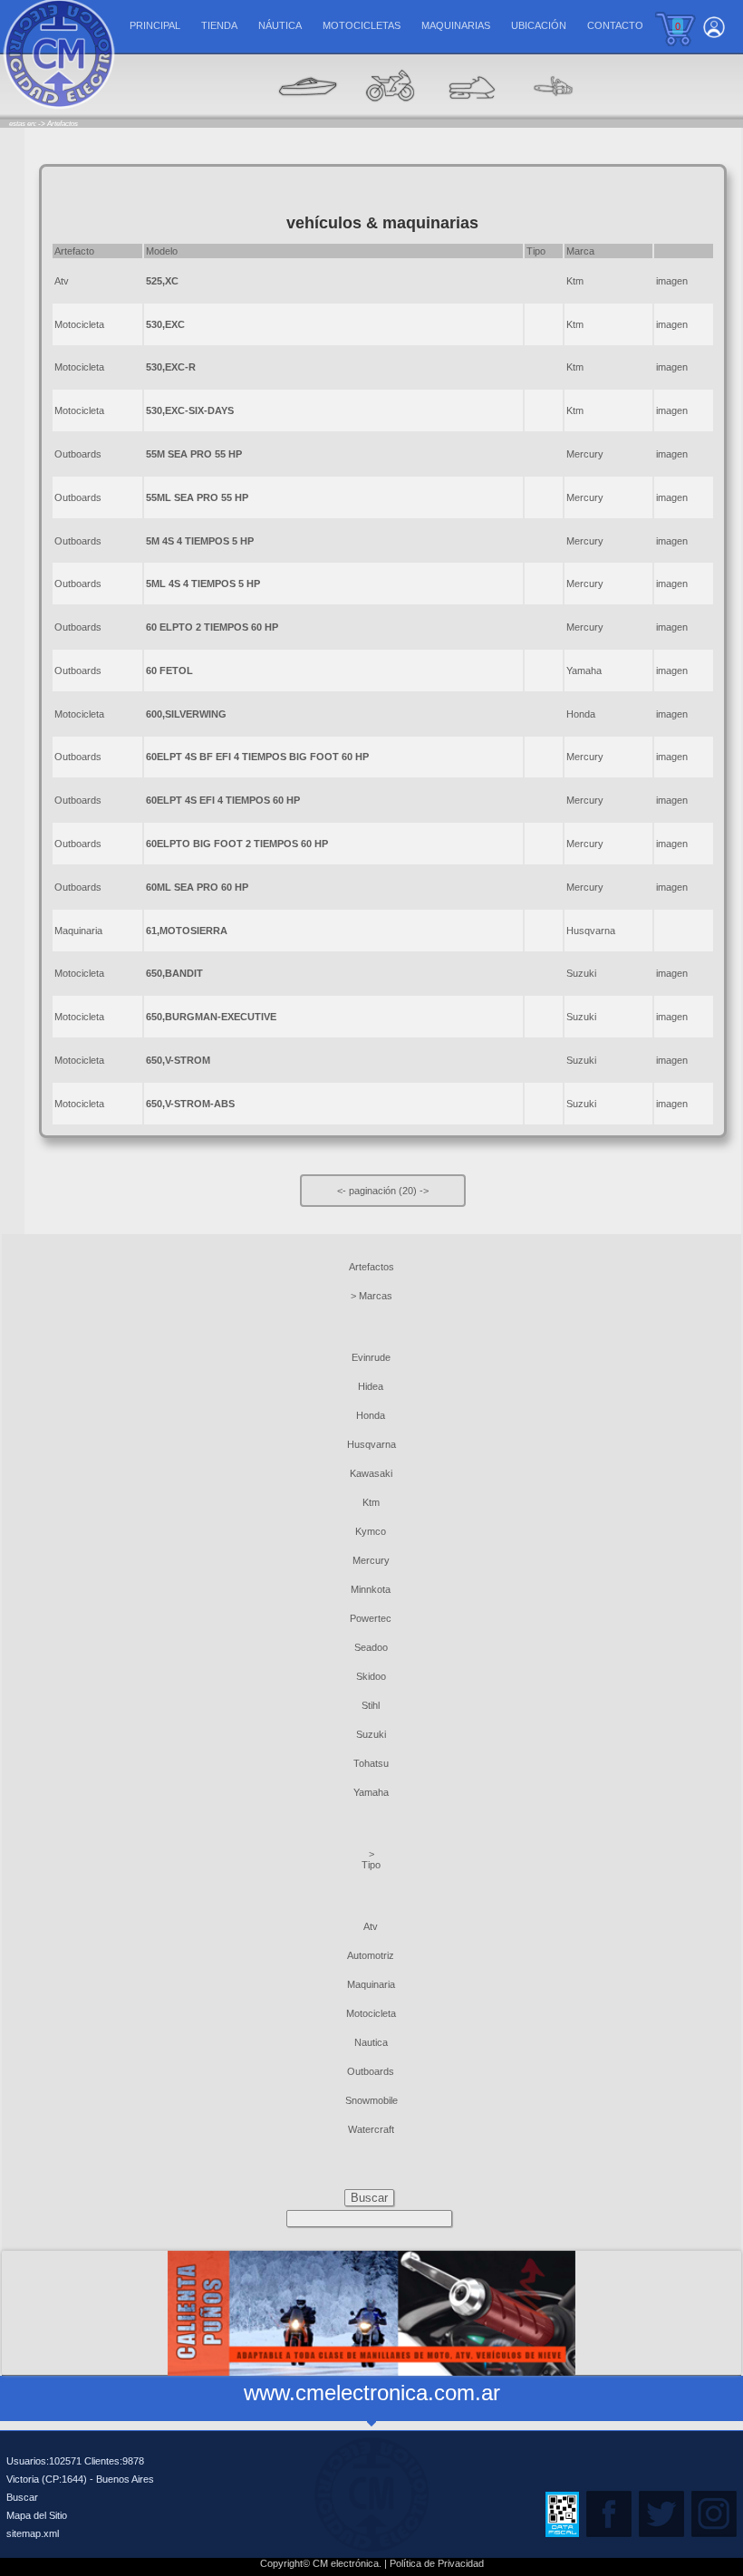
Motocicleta (79, 324)
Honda (371, 1415)
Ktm (371, 1502)
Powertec (371, 1618)
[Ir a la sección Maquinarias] (471, 114)
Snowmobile (371, 2100)
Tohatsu (371, 1763)
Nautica (371, 2042)
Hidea (371, 1386)
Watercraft (371, 2129)
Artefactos (371, 1267)
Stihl (371, 1705)
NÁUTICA (280, 25)
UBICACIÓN (539, 25)
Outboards (78, 454)
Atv (62, 281)
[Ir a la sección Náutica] (308, 114)
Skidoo (371, 1676)
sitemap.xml (33, 2533)
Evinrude (371, 1357)
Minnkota (371, 1589)
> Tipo (371, 1859)
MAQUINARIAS (456, 25)
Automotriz (371, 1955)
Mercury (371, 1560)
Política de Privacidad (437, 2563)
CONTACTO (615, 25)
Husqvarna (371, 1444)
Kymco (371, 1531)
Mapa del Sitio (37, 2515)
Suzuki (371, 1734)
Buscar (22, 2497)
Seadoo (371, 1647)
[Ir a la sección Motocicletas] (390, 114)
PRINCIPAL (155, 25)
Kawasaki (371, 1473)
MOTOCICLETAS (362, 25)
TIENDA (219, 25)
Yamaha (371, 1792)
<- (343, 1191)
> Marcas (371, 1296)
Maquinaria (78, 931)
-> (424, 1191)
